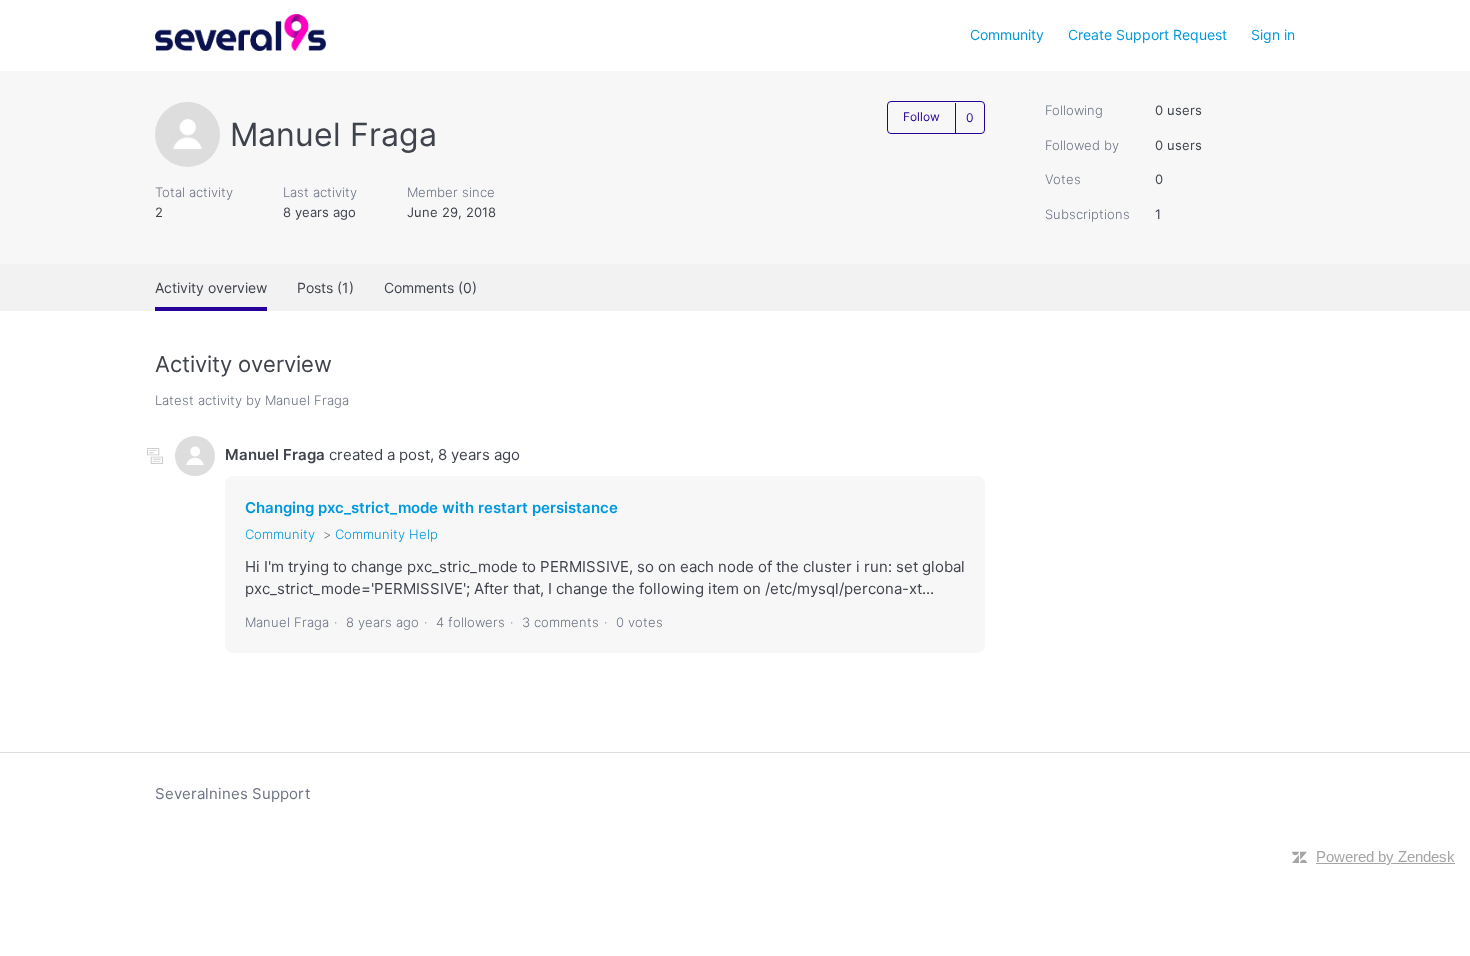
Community (1007, 34)
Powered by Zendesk (1385, 856)
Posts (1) (325, 287)
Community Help (386, 534)
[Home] (240, 45)
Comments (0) (430, 287)
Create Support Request (1147, 34)
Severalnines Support (232, 793)
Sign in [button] (1273, 34)
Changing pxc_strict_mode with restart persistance (431, 507)
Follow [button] (921, 116)
